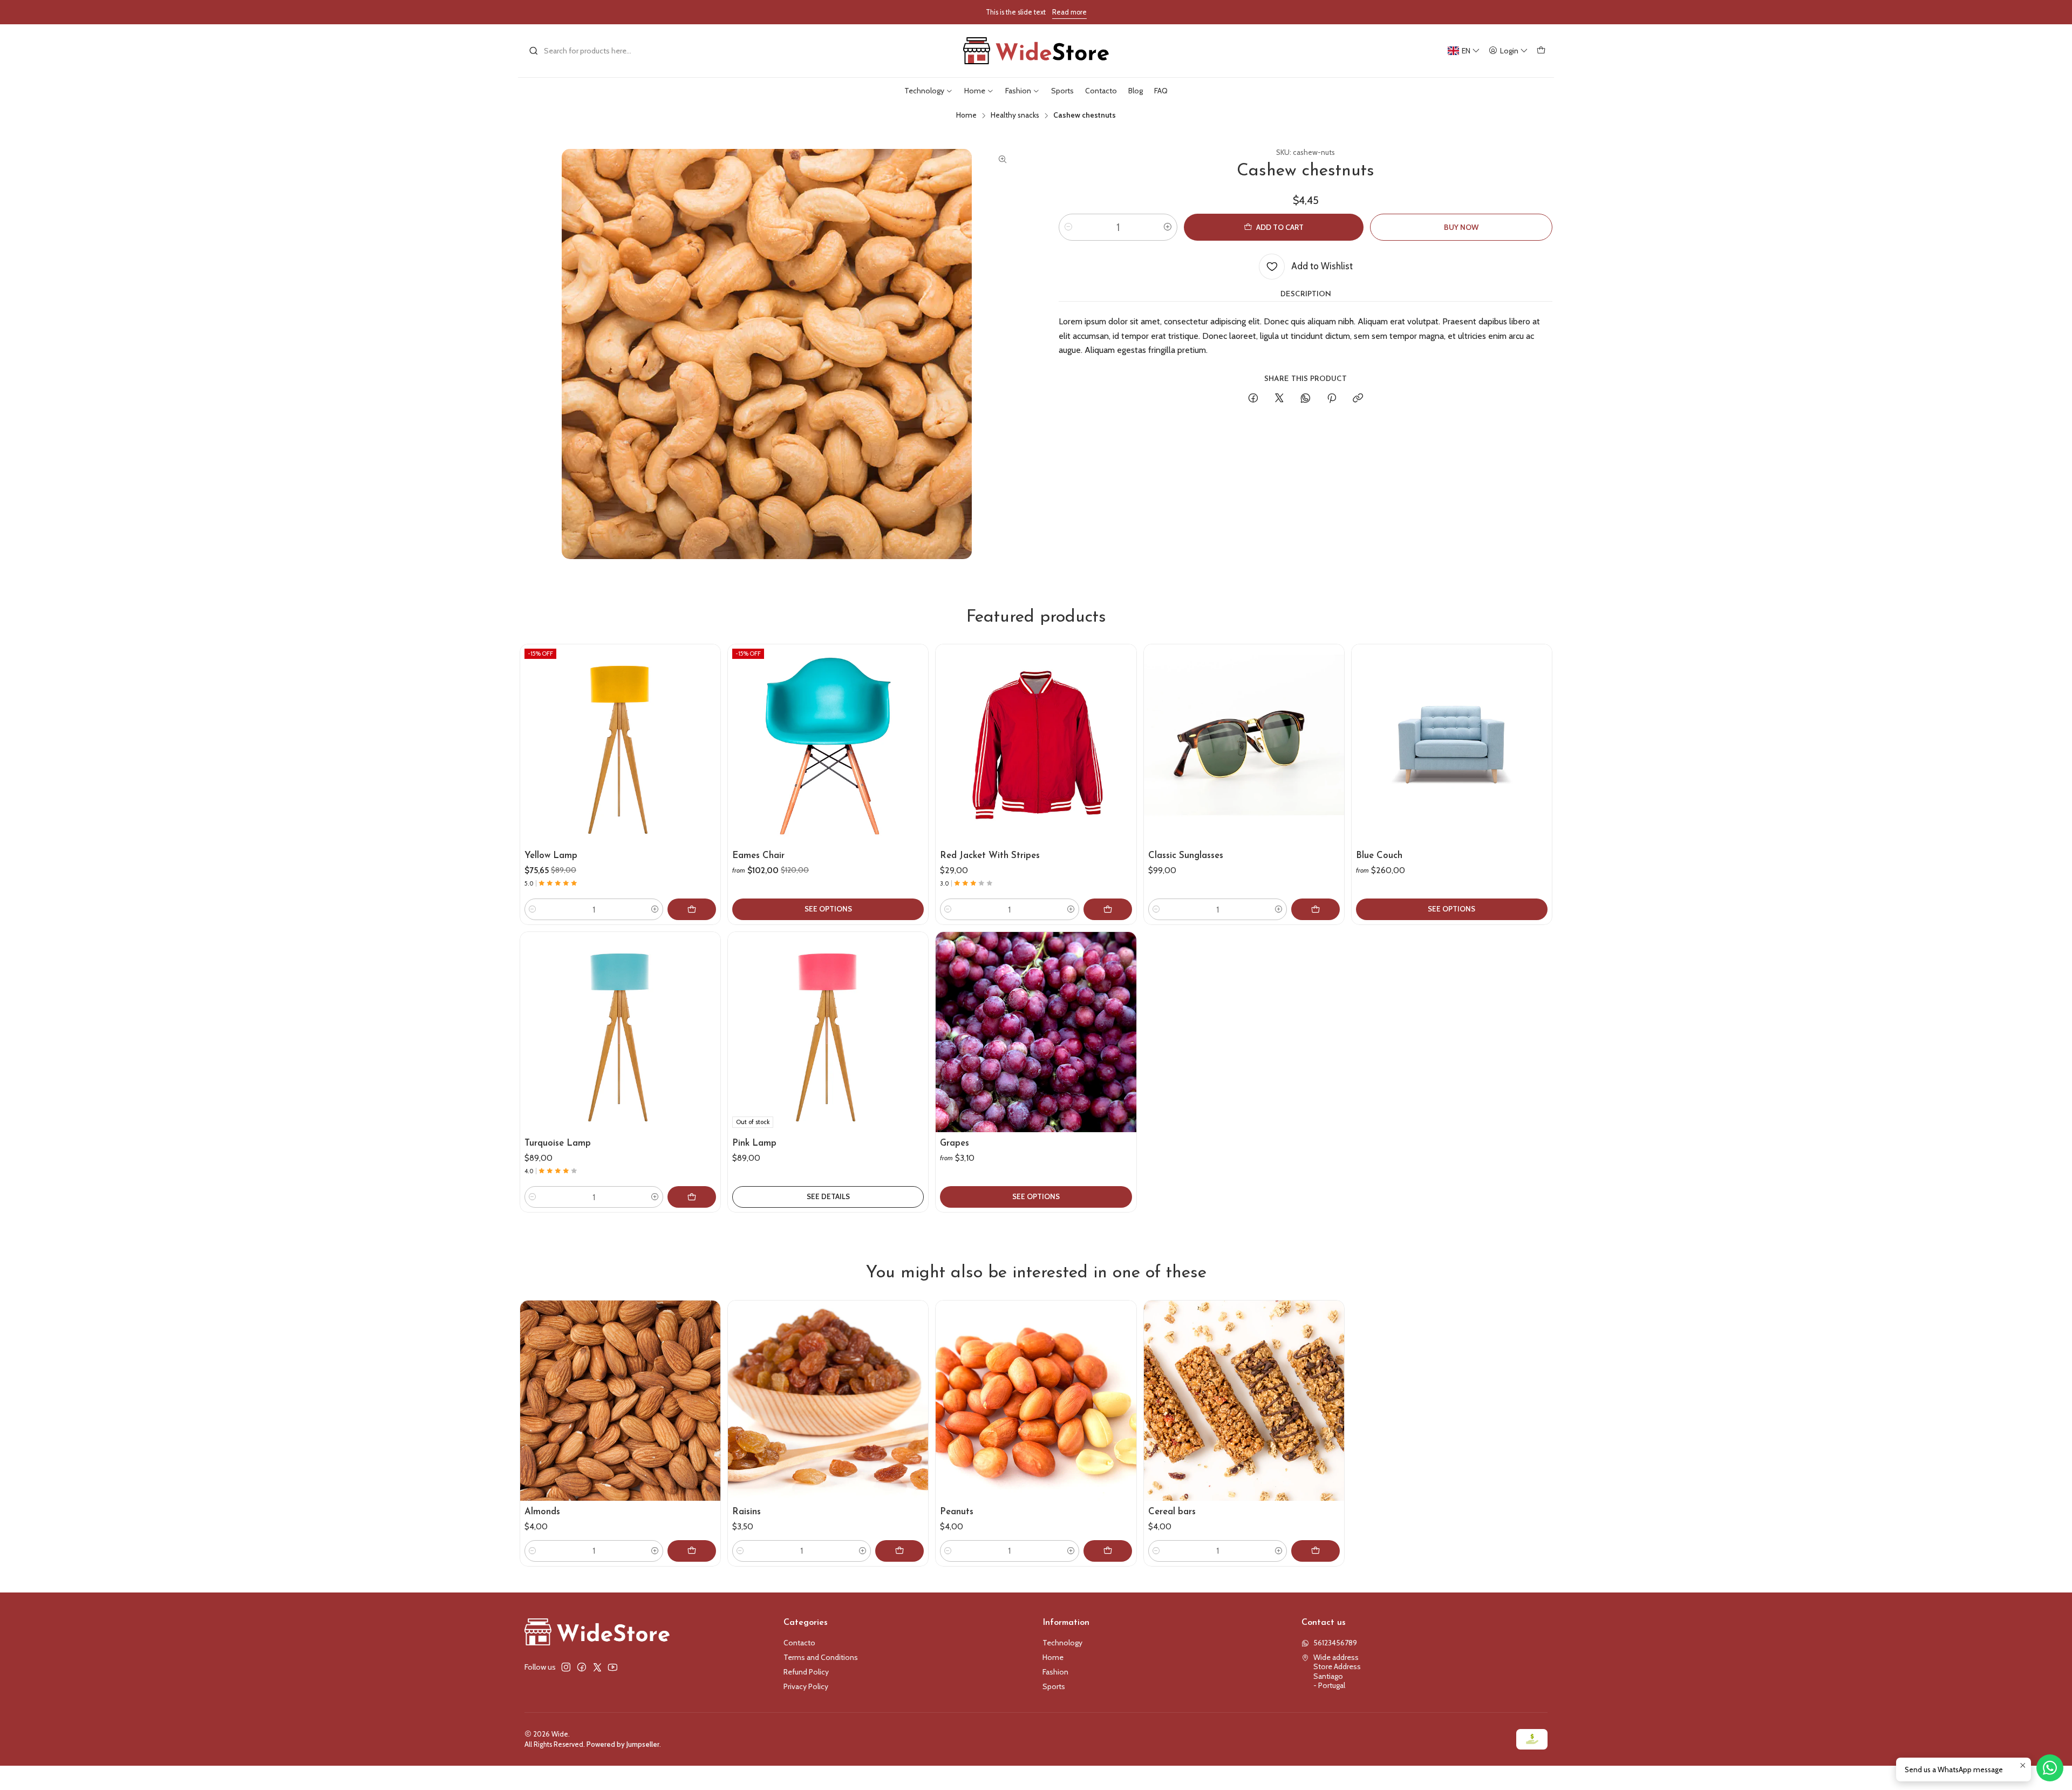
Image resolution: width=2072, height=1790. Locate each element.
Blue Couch (1379, 856)
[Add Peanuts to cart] (1108, 1551)
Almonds (542, 1512)
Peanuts (957, 1512)
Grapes (955, 1143)
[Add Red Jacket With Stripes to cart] (1108, 909)
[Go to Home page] (1036, 51)
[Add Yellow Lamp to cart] (692, 909)
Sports (1054, 1686)
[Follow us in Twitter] (597, 1667)
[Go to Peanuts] (1036, 1401)
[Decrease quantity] (1068, 227)
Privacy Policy (806, 1686)
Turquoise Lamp (558, 1143)
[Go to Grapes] (1036, 1032)
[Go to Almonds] (620, 1401)
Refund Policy (806, 1672)
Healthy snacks (1015, 115)
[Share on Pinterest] (1332, 399)
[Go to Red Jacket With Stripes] (1036, 744)
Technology (1062, 1643)
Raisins (747, 1512)
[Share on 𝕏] (1279, 399)
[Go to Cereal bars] (1244, 1401)
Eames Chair (758, 856)
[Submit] (534, 51)
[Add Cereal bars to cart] (1316, 1551)
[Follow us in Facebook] (582, 1667)
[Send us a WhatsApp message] (2050, 1768)
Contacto (799, 1643)
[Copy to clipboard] (1358, 399)
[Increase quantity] (1168, 227)
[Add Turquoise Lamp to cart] (692, 1197)
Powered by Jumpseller (623, 1744)
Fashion (1055, 1672)
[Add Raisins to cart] (899, 1551)
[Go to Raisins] (828, 1401)
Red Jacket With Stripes (990, 856)
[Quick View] (707, 758)
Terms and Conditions (821, 1657)
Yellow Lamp (551, 856)
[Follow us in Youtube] (613, 1667)
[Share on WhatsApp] (1306, 399)
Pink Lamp (754, 1143)
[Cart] (1541, 51)
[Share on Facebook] (1253, 399)
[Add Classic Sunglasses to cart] (1316, 909)
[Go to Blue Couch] (1452, 744)
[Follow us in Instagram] (566, 1667)
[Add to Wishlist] (707, 732)
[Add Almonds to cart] (692, 1551)
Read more (1069, 12)
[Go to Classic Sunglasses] (1244, 744)
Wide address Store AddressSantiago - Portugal (1337, 1672)
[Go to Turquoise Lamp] (620, 1032)
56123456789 (1335, 1643)
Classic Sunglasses (1186, 856)
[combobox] (584, 51)
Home (966, 115)
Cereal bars (1172, 1512)
